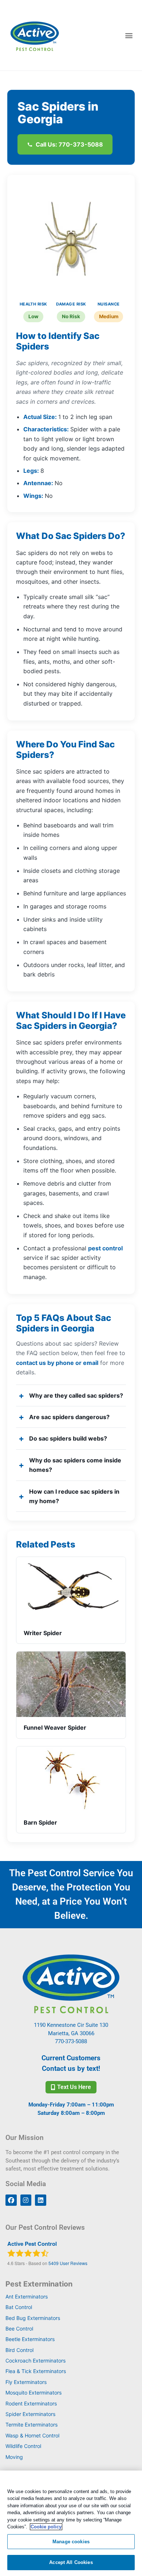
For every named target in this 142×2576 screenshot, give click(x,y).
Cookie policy (46, 2527)
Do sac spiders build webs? (68, 1438)
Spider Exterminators (30, 2414)
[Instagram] (26, 2200)
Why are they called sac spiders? (76, 1395)
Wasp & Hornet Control (32, 2435)
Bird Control (19, 2350)
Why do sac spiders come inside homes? (75, 1465)
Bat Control (19, 2307)
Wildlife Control (23, 2446)
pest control (105, 1248)
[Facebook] (11, 2200)
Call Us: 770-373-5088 (69, 144)
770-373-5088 (71, 2041)
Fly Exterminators (26, 2382)
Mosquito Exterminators (33, 2393)
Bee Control (19, 2329)
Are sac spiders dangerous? (69, 1417)
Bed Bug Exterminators (33, 2318)
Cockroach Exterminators (35, 2361)
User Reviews (68, 2263)
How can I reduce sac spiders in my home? (74, 1496)
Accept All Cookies (71, 2562)
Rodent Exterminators (31, 2403)
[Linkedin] (41, 2200)
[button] (129, 35)
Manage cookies (71, 2542)
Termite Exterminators (31, 2425)
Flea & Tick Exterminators (36, 2371)
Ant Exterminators (27, 2297)
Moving (14, 2457)
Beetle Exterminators (30, 2339)
